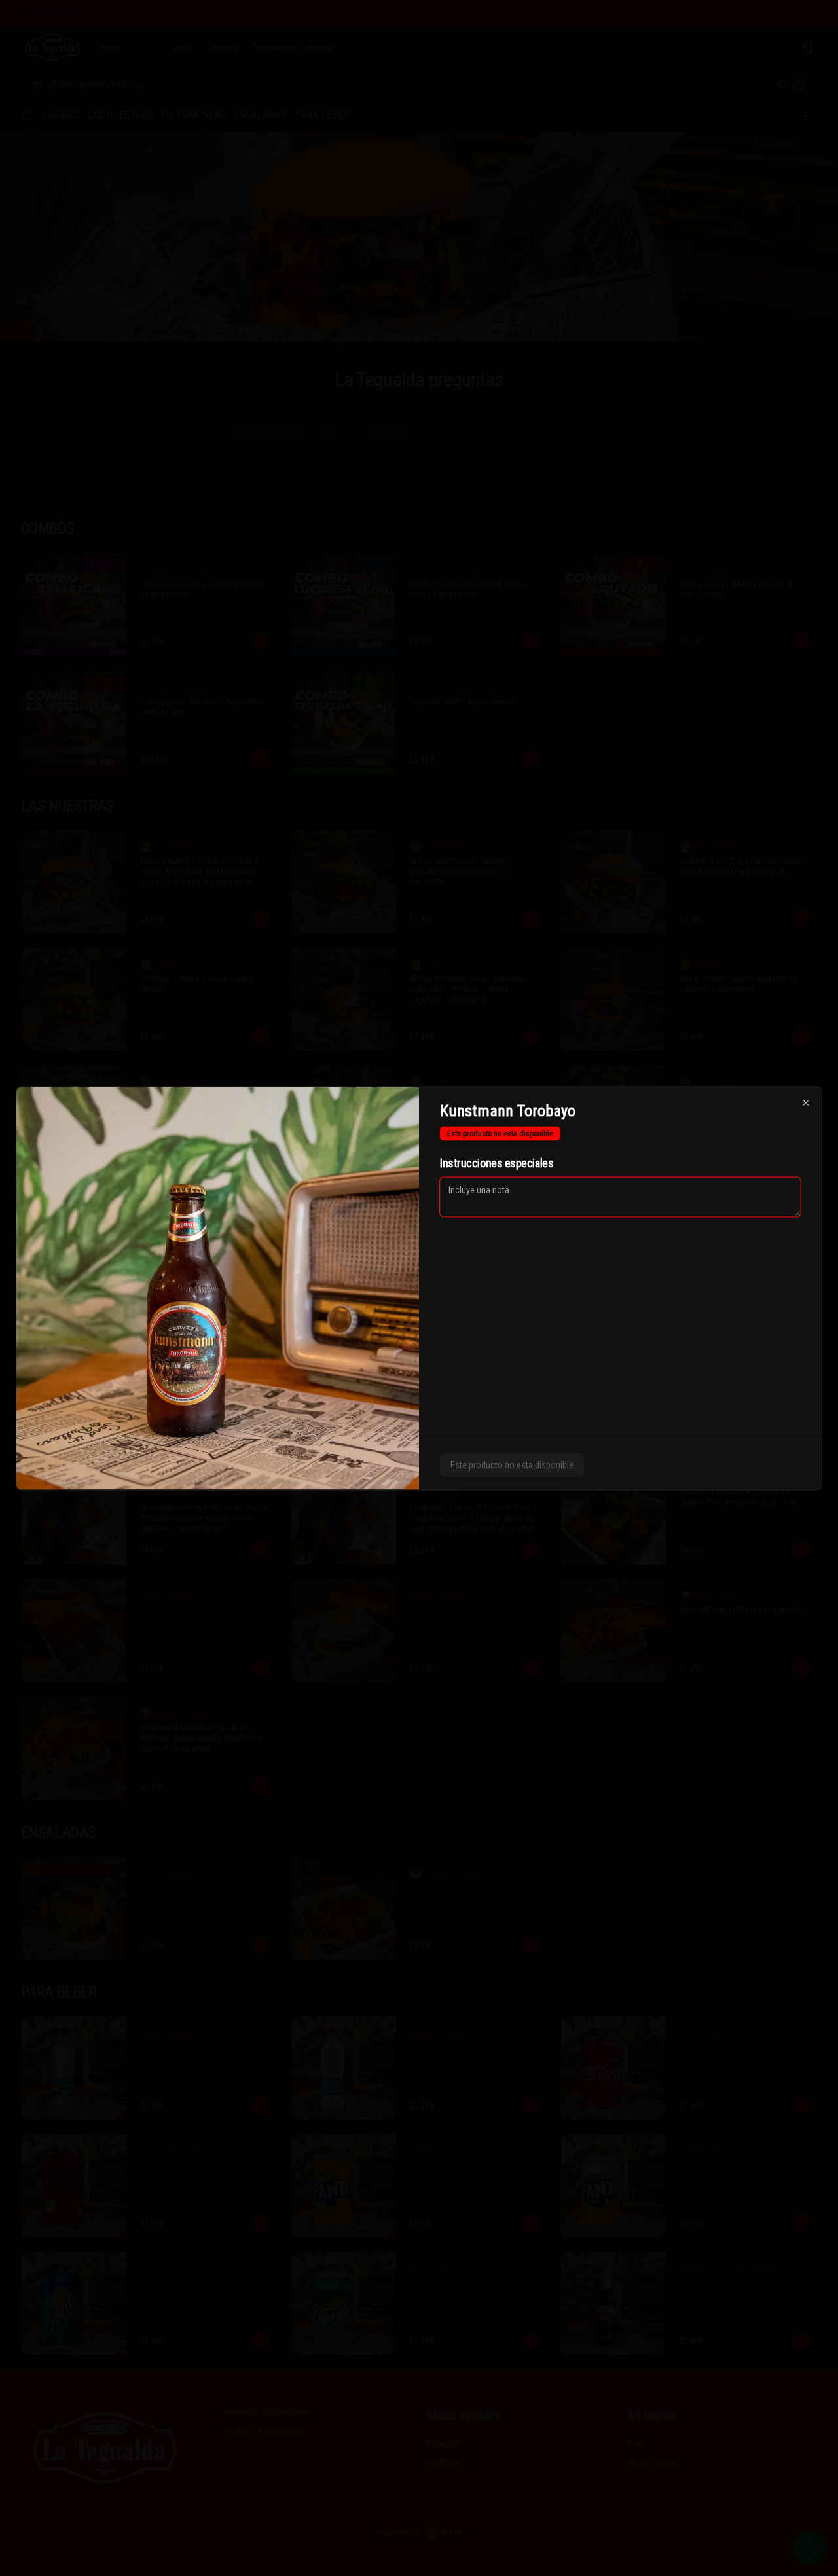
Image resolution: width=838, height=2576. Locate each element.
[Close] (806, 1102)
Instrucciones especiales (497, 1162)
